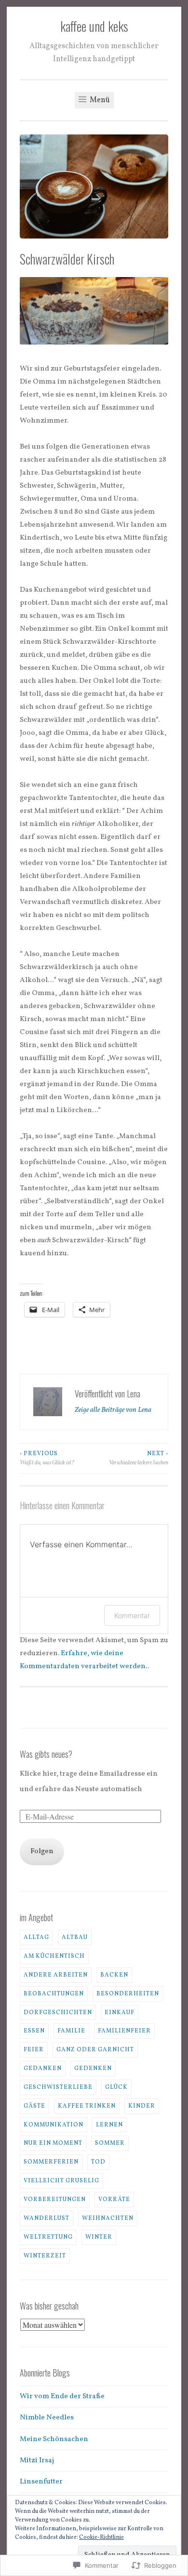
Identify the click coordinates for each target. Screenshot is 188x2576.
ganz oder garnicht (95, 2050)
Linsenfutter (41, 2482)
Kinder (142, 2106)
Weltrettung (48, 2237)
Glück (116, 2087)
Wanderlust (47, 2218)
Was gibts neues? (46, 1754)
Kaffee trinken (87, 2106)
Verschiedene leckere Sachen (139, 1458)
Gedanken (43, 2068)
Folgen (42, 1852)
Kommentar (132, 1615)
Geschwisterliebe (58, 2087)
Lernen (109, 2125)
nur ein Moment (53, 2143)
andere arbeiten (56, 1975)
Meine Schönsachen (54, 2439)
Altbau (75, 1937)
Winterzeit (45, 2256)
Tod (98, 2162)
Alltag (36, 1937)
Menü (99, 100)
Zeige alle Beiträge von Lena (113, 1410)
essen (34, 2031)
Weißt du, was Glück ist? (47, 1458)
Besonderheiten (128, 1994)
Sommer (110, 2143)
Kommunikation (54, 2125)
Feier (34, 2050)
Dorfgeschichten (58, 2012)
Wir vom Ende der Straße (62, 2397)
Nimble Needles (47, 2418)
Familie (71, 2031)
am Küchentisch (54, 1956)
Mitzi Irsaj (37, 2461)
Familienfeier (124, 2031)
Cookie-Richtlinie (101, 2537)
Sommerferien (51, 2162)
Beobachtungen (54, 1994)
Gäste (34, 2106)
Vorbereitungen (55, 2199)
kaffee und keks (94, 26)
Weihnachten (108, 2218)
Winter (99, 2237)
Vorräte (114, 2199)
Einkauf (120, 2012)
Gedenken (93, 2068)
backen (114, 1975)
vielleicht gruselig (61, 2181)
